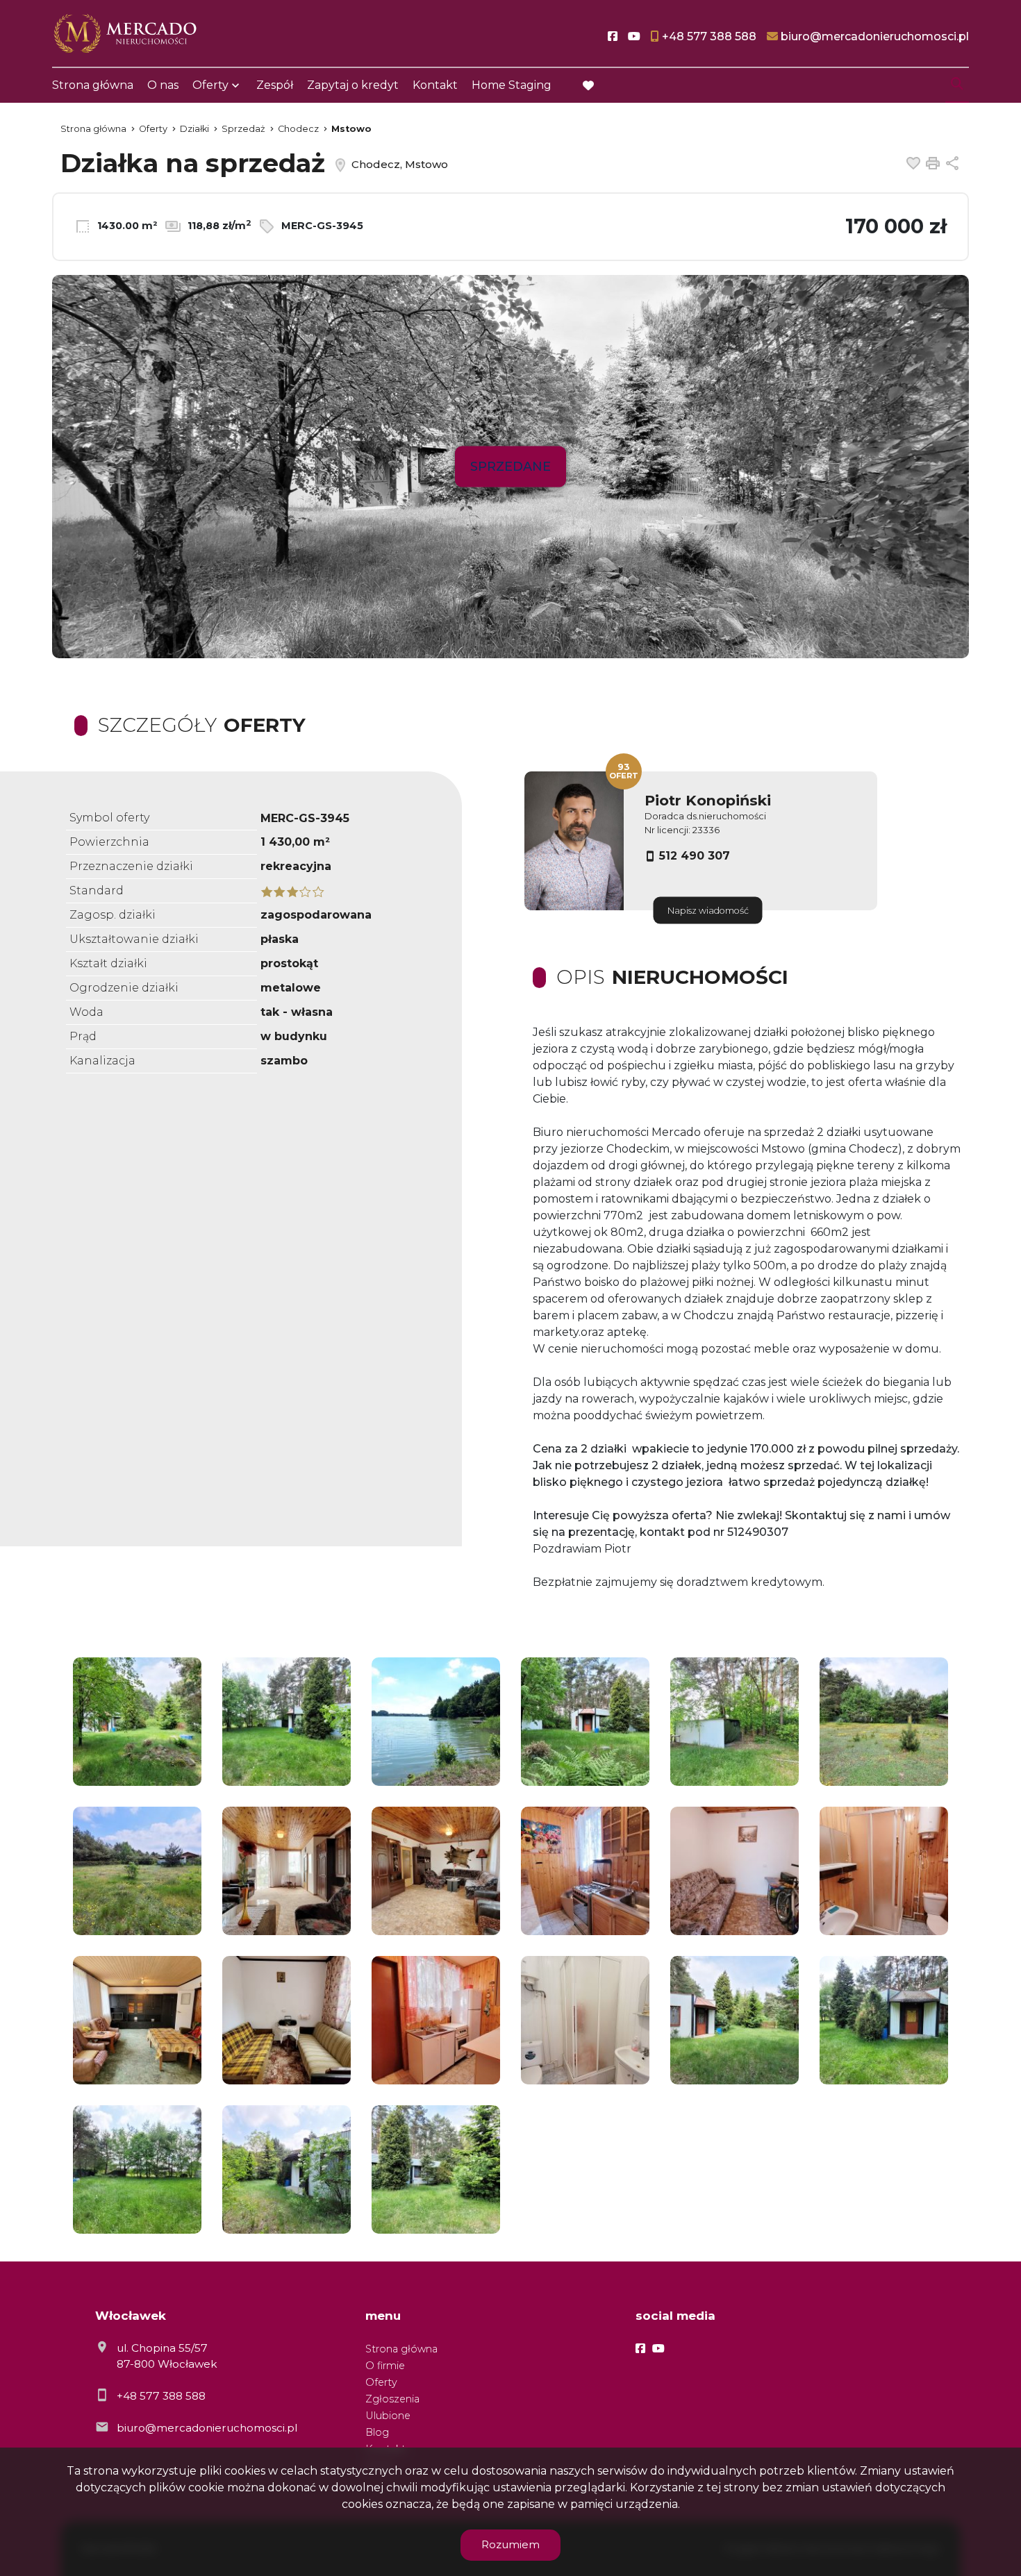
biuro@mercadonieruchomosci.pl (207, 2428)
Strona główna (93, 85)
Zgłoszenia (392, 2399)
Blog (377, 2432)
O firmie (385, 2366)
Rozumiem (510, 2544)
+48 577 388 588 (161, 2396)
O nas (163, 85)
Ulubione (388, 2416)
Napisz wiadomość (708, 911)
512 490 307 (695, 856)
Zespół (275, 85)
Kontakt (435, 85)
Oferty (210, 85)
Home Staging (512, 85)
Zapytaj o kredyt (353, 85)
